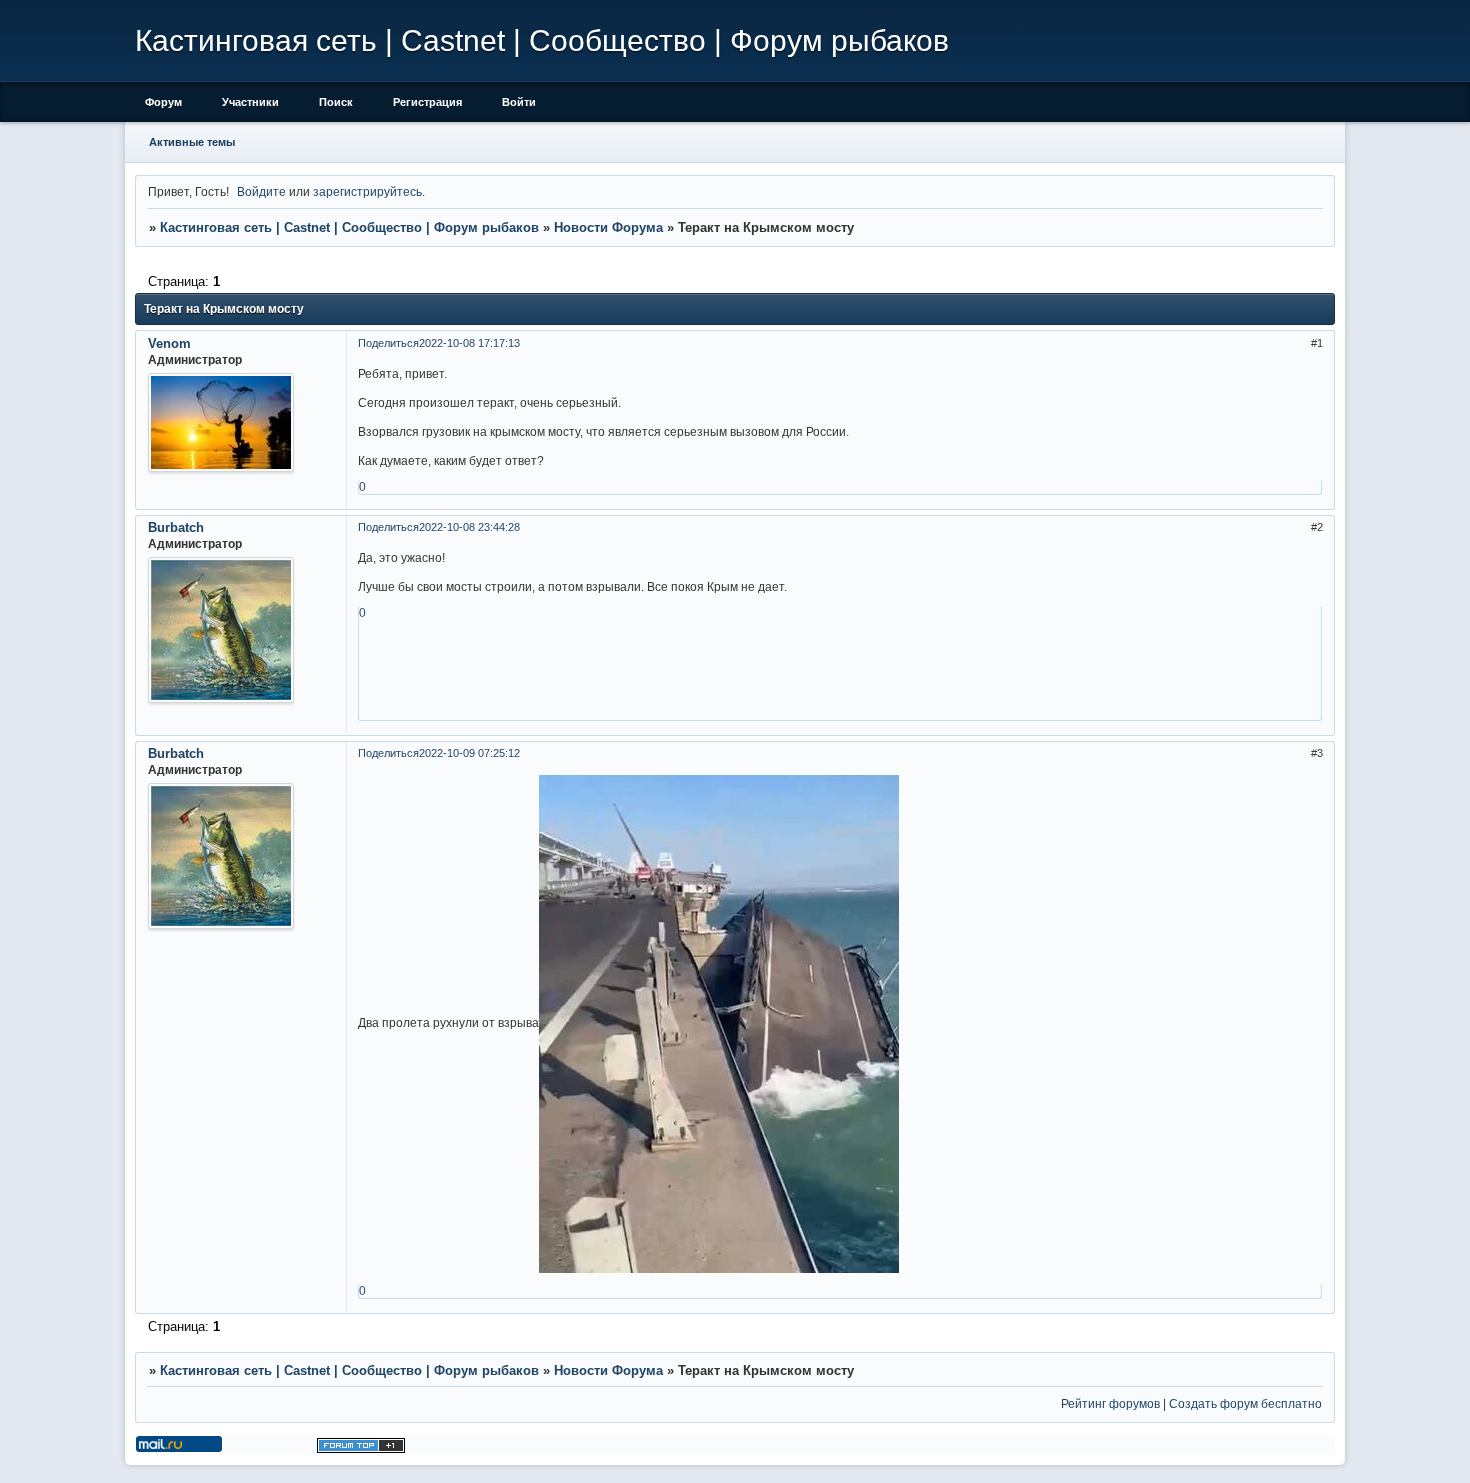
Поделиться (388, 343)
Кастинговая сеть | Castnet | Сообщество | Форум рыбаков (349, 227)
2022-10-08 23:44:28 (469, 527)
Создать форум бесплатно (1245, 1403)
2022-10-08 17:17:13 (469, 343)
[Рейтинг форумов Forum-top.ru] (361, 1448)
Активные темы (192, 142)
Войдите (261, 191)
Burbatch (176, 527)
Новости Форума (608, 227)
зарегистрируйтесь (367, 191)
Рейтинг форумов (1110, 1403)
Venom (169, 343)
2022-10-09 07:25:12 (469, 753)
